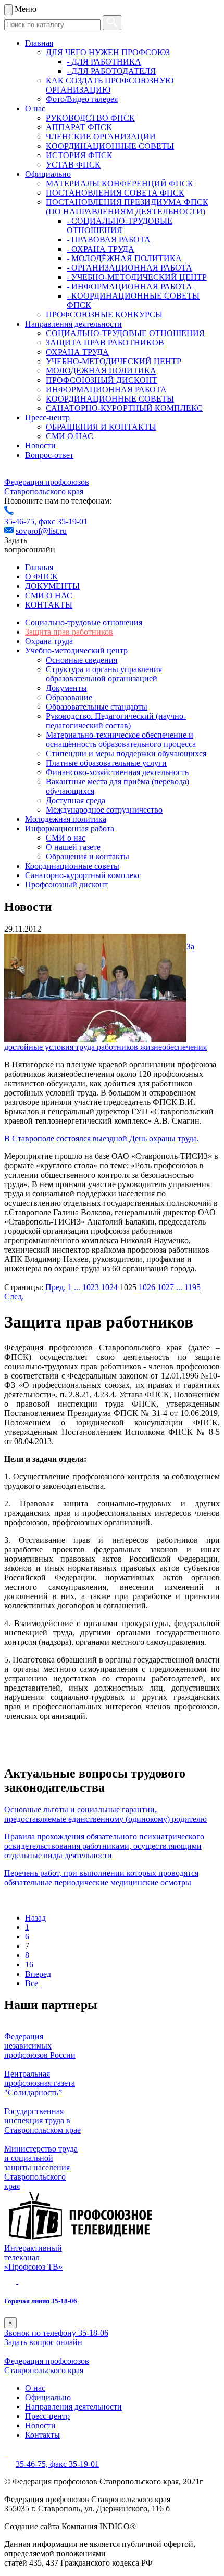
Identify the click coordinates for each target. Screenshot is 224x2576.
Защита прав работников (69, 632)
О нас (35, 108)
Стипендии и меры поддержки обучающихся (126, 754)
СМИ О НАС (70, 436)
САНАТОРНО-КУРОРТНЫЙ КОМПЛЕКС (124, 408)
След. (14, 1297)
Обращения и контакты (88, 856)
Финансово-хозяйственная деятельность (117, 772)
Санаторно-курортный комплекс (83, 875)
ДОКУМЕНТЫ (52, 586)
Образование (69, 697)
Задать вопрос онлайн (43, 2342)
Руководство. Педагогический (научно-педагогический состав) (116, 721)
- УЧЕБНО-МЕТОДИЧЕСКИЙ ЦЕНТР (137, 277)
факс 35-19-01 (63, 521)
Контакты (42, 2435)
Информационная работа (70, 828)
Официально (48, 174)
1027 (166, 1287)
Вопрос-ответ (49, 455)
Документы (66, 688)
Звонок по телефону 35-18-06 (56, 2333)
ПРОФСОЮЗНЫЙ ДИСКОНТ (102, 380)
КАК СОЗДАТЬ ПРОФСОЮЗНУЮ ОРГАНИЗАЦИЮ (110, 85)
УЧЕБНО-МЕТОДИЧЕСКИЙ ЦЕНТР (114, 361)
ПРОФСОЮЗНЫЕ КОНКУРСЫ (104, 314)
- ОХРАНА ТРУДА (101, 249)
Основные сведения (82, 660)
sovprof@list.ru (41, 531)
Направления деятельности (73, 324)
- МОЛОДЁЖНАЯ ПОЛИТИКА (124, 258)
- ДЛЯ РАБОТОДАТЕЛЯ (111, 71)
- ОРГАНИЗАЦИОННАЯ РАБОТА (129, 268)
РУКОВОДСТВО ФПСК (90, 118)
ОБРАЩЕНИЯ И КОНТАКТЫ (101, 427)
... (77, 1287)
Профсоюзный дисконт (66, 885)
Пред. (55, 1287)
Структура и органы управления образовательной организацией (104, 674)
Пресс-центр (47, 417)
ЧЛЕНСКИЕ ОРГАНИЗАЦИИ (101, 137)
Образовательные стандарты (97, 707)
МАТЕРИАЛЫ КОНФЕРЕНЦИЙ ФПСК (120, 183)
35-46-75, (21, 521)
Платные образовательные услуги (106, 763)
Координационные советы (72, 866)
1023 (91, 1287)
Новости (40, 446)
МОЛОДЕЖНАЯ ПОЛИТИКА (101, 371)
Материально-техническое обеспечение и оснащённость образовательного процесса (121, 739)
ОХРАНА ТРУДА (77, 352)
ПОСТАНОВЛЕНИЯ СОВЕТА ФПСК (115, 193)
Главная (39, 43)
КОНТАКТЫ (49, 605)
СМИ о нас (66, 838)
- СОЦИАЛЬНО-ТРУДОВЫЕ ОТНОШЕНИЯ (120, 226)
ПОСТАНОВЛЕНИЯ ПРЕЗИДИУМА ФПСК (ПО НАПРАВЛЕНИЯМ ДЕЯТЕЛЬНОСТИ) (127, 207)
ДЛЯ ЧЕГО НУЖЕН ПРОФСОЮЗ (108, 52)
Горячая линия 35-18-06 (41, 2301)
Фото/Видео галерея (82, 99)
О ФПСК (41, 577)
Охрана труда (49, 641)
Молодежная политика (66, 819)
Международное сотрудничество (104, 810)
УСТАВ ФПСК (73, 165)
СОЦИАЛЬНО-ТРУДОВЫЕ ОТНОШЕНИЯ (125, 333)
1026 (147, 1287)
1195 (192, 1287)
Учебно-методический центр (76, 651)
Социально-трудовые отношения (84, 622)
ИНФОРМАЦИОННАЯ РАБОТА (106, 389)
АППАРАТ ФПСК (79, 127)
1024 (109, 1287)
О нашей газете (73, 847)
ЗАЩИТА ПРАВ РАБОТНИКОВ (105, 343)
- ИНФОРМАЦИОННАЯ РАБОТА (129, 286)
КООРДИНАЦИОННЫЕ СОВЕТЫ (110, 146)
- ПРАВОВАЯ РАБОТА (109, 240)
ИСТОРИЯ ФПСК (79, 155)
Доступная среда (76, 800)
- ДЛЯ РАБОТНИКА (104, 62)
